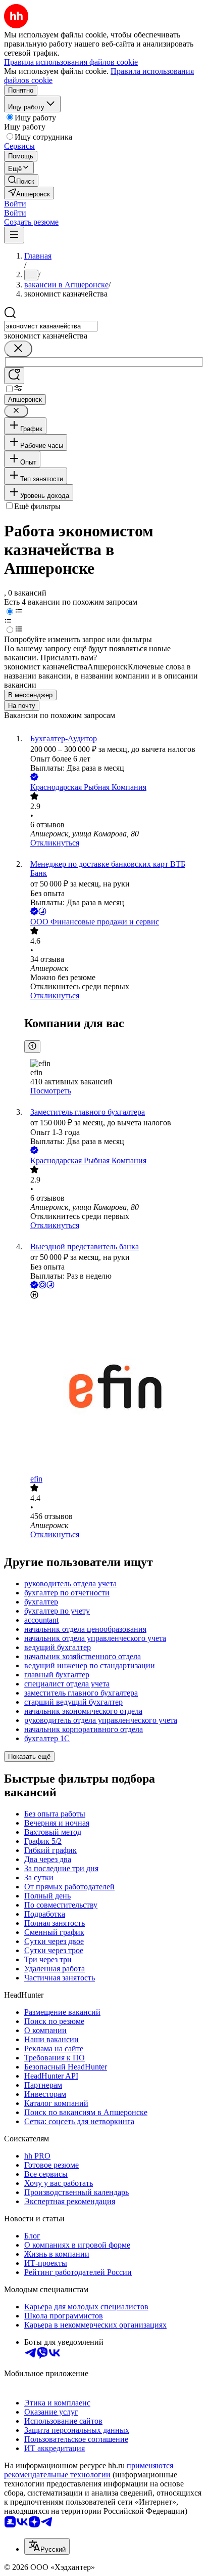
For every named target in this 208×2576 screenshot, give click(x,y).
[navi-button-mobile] (14, 235)
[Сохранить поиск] (14, 376)
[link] (21, 180)
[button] (15, 204)
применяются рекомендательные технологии (89, 2470)
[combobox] (51, 326)
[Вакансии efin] (114, 1388)
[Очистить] (18, 349)
